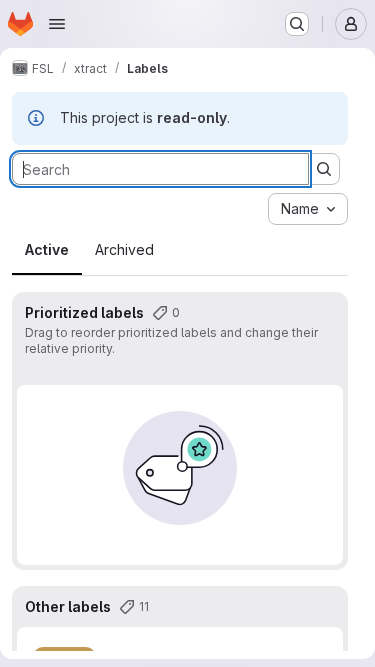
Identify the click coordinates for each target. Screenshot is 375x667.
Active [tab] (47, 249)
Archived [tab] (124, 249)
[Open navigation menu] (57, 24)
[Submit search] (324, 169)
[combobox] (308, 209)
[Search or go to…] (297, 24)
